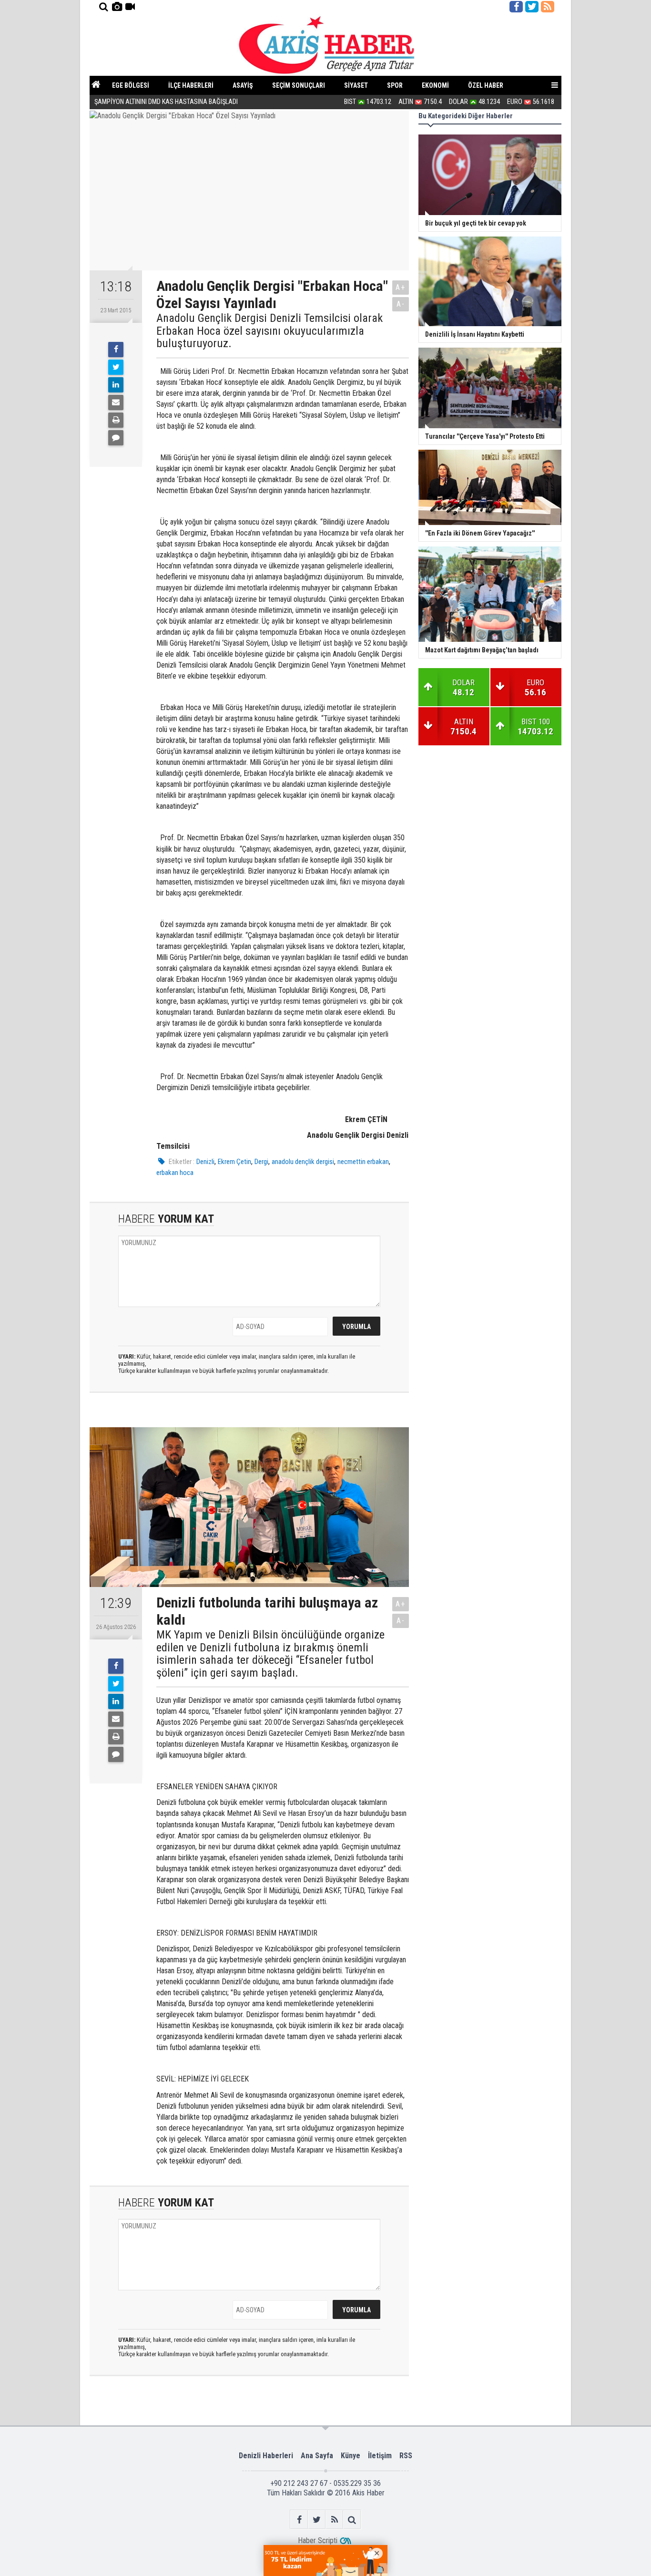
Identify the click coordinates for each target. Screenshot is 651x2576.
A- (401, 304)
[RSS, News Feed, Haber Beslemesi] (548, 7)
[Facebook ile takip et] (516, 7)
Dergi (261, 1162)
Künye (351, 2456)
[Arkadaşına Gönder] (116, 402)
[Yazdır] (116, 420)
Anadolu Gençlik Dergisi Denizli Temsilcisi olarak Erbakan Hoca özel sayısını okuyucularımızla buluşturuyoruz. (270, 331)
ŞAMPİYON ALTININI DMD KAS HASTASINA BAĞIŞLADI (167, 102)
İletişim (380, 2456)
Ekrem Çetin (234, 1162)
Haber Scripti (318, 2540)
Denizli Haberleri (266, 2456)
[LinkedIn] (116, 385)
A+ (401, 287)
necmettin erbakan (363, 1162)
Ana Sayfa (317, 2456)
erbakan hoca (175, 1173)
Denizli (205, 1162)
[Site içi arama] (103, 7)
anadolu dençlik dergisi (303, 1162)
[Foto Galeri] (117, 7)
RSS (406, 2456)
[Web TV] (130, 7)
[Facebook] (116, 350)
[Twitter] (116, 367)
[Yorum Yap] (116, 438)
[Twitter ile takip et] (532, 7)
